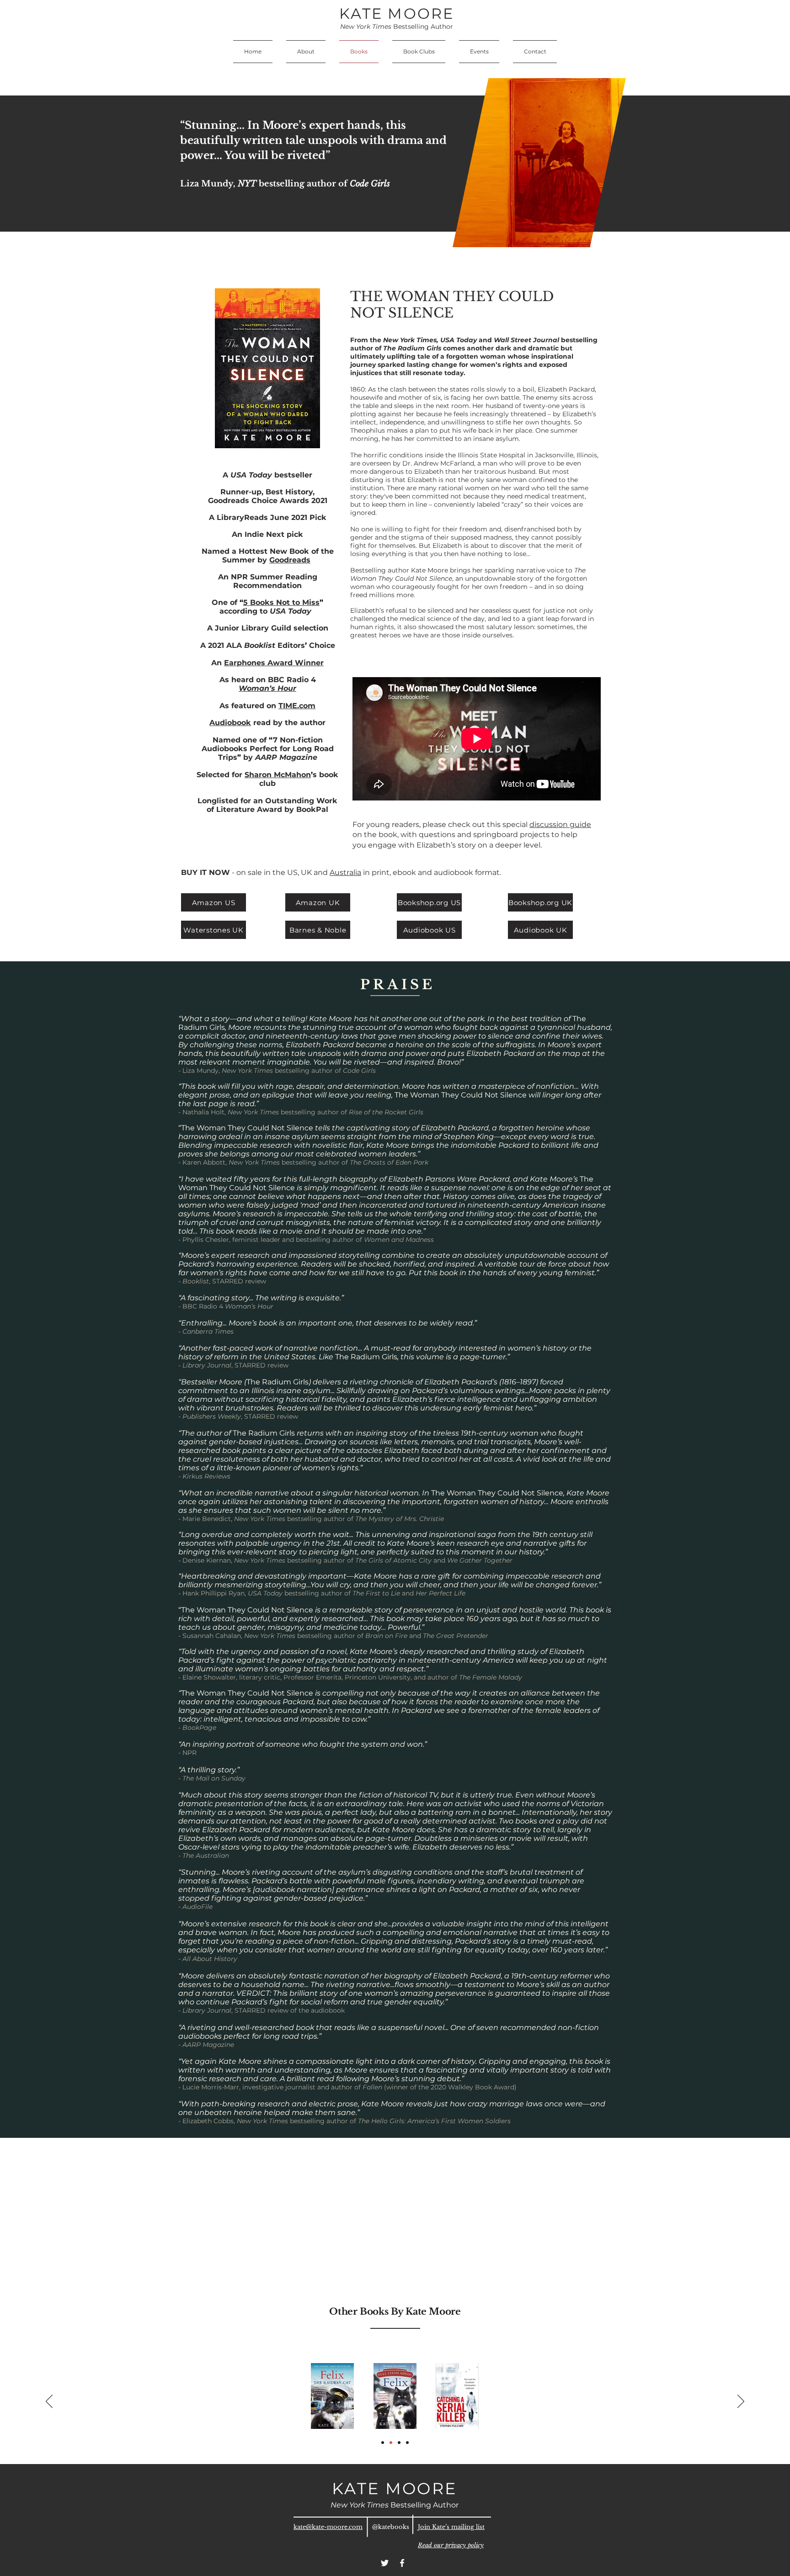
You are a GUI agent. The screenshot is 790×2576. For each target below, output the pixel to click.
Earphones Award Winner (274, 663)
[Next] (741, 2402)
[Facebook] (402, 2563)
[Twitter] (385, 2563)
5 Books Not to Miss (281, 602)
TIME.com (297, 706)
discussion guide (560, 824)
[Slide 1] (383, 2443)
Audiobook (230, 723)
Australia (345, 872)
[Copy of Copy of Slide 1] (407, 2443)
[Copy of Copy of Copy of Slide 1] (399, 2443)
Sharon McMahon (278, 775)
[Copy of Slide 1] (391, 2443)
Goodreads (290, 560)
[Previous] (49, 2402)
